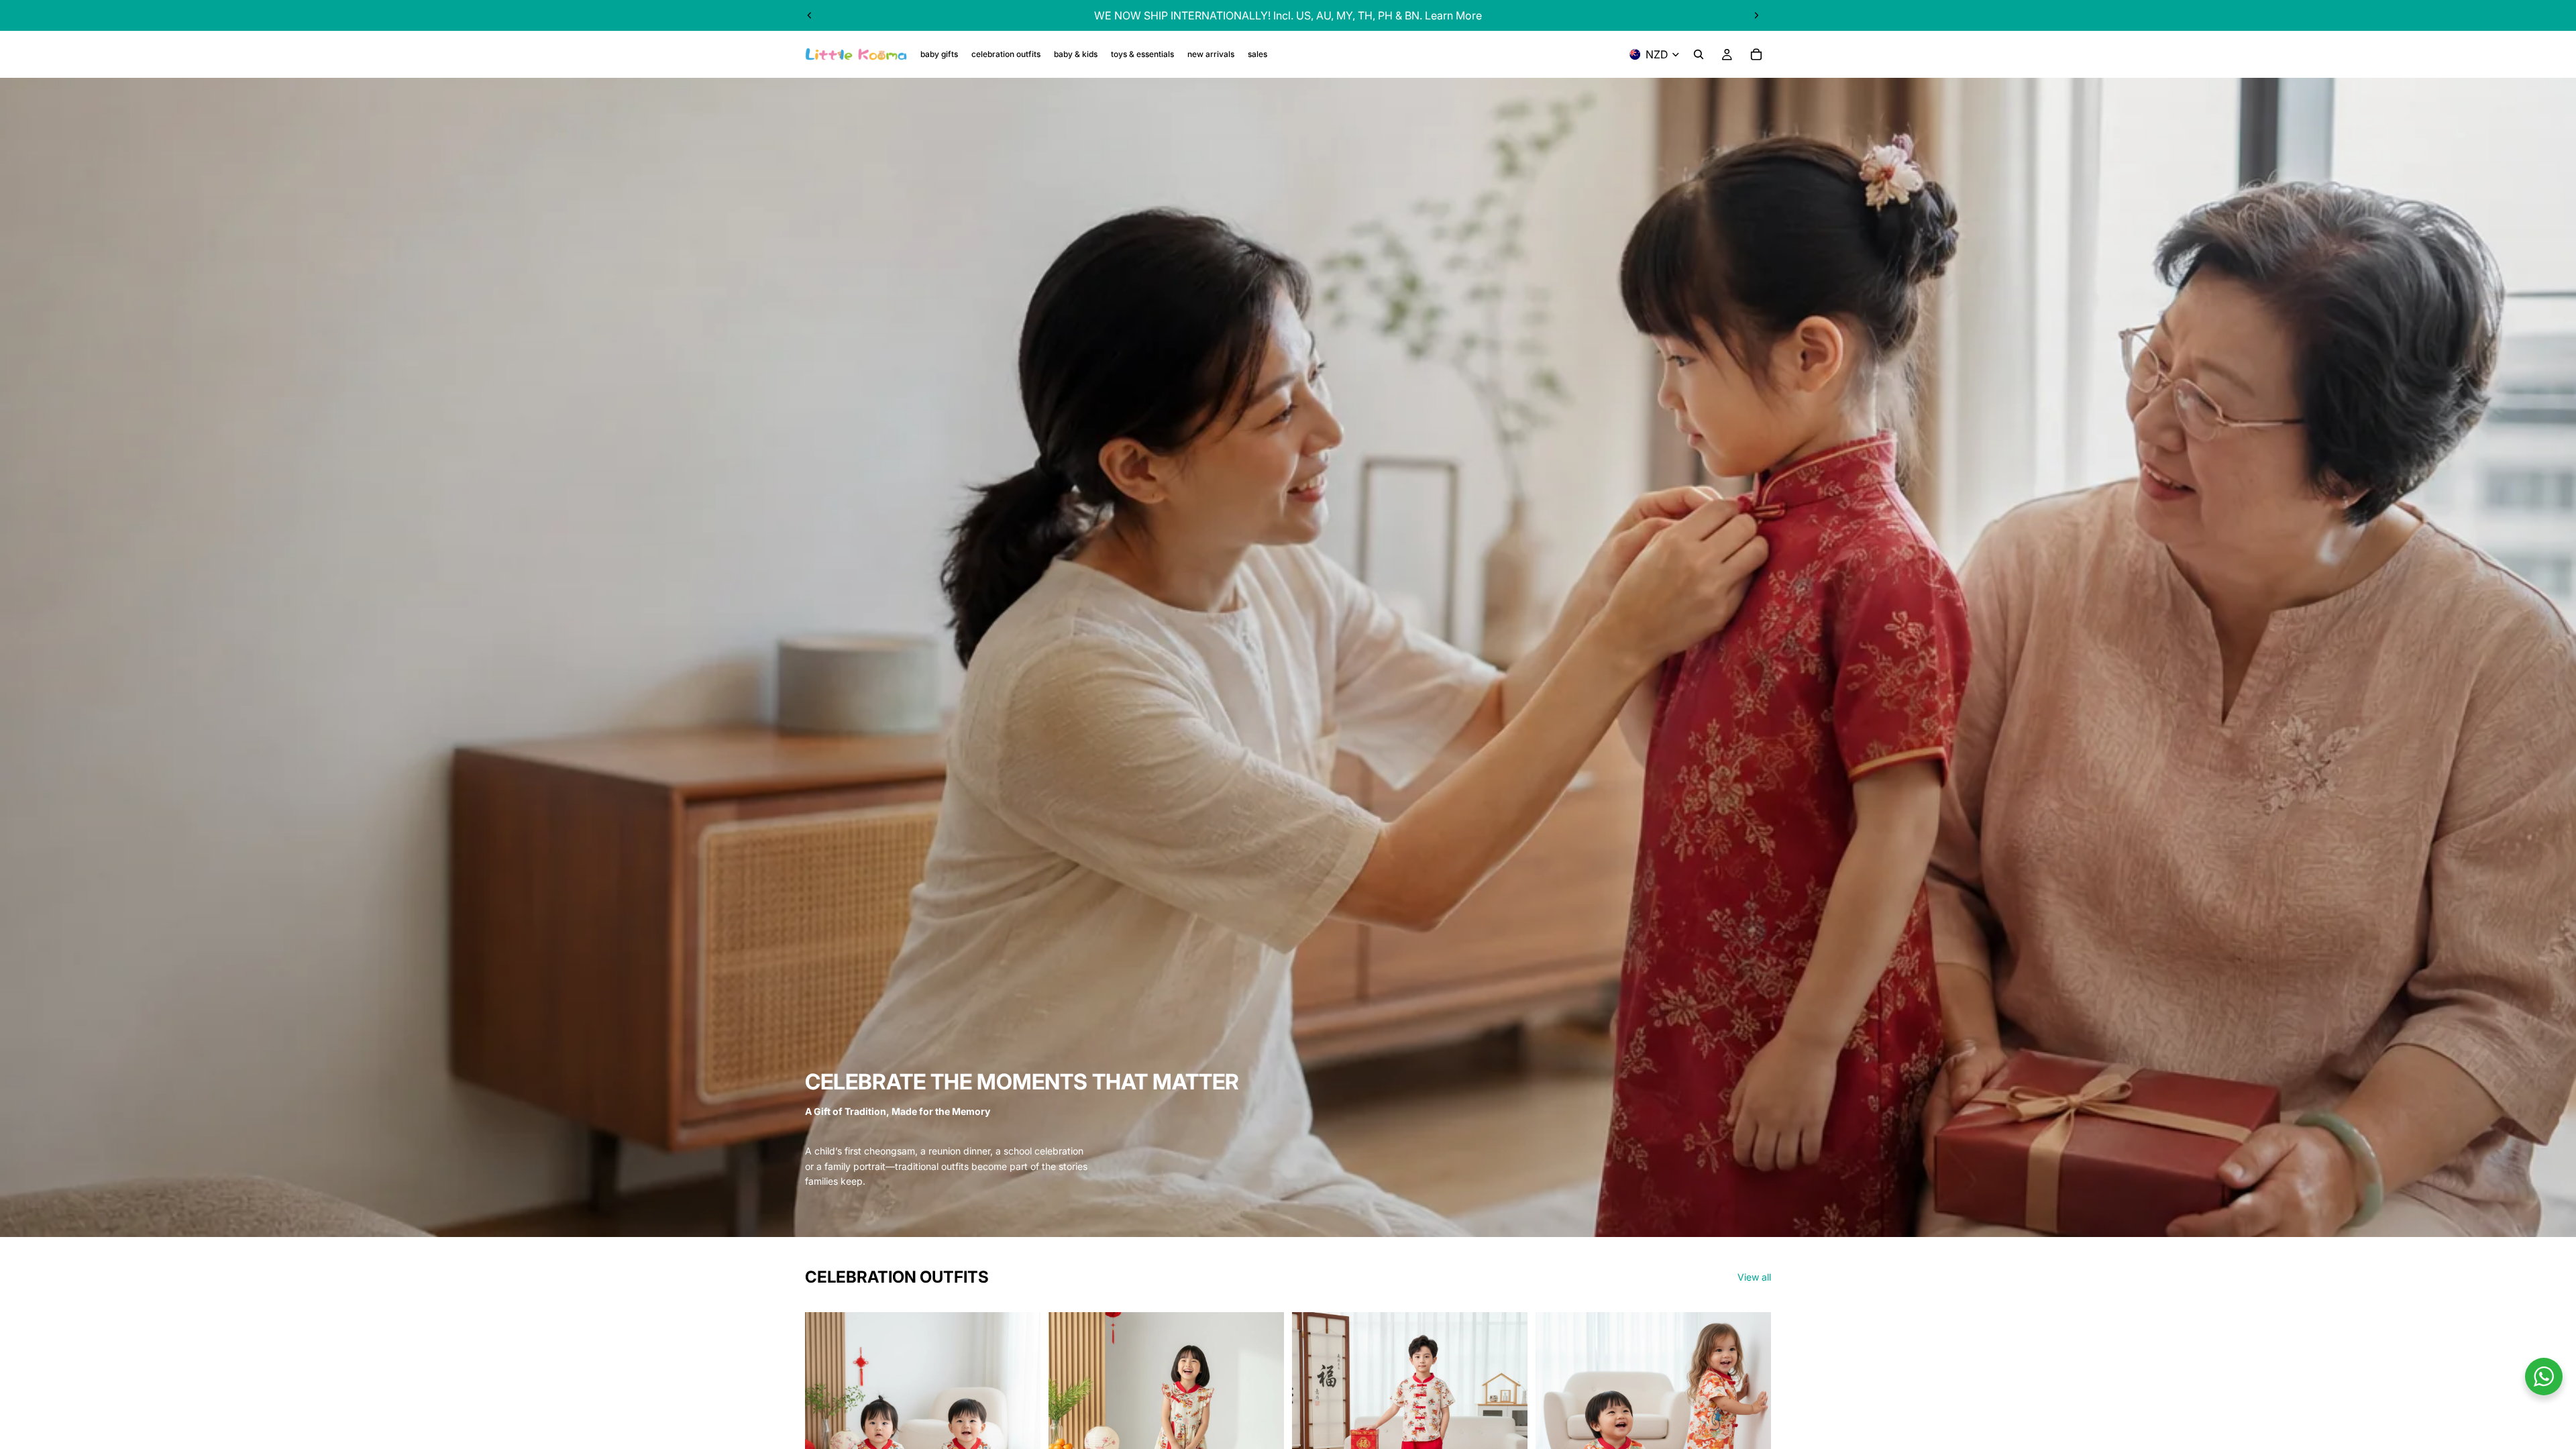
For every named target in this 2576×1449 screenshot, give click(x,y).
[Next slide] (1756, 15)
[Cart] (1756, 54)
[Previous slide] (810, 15)
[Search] (1699, 54)
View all (1754, 1277)
